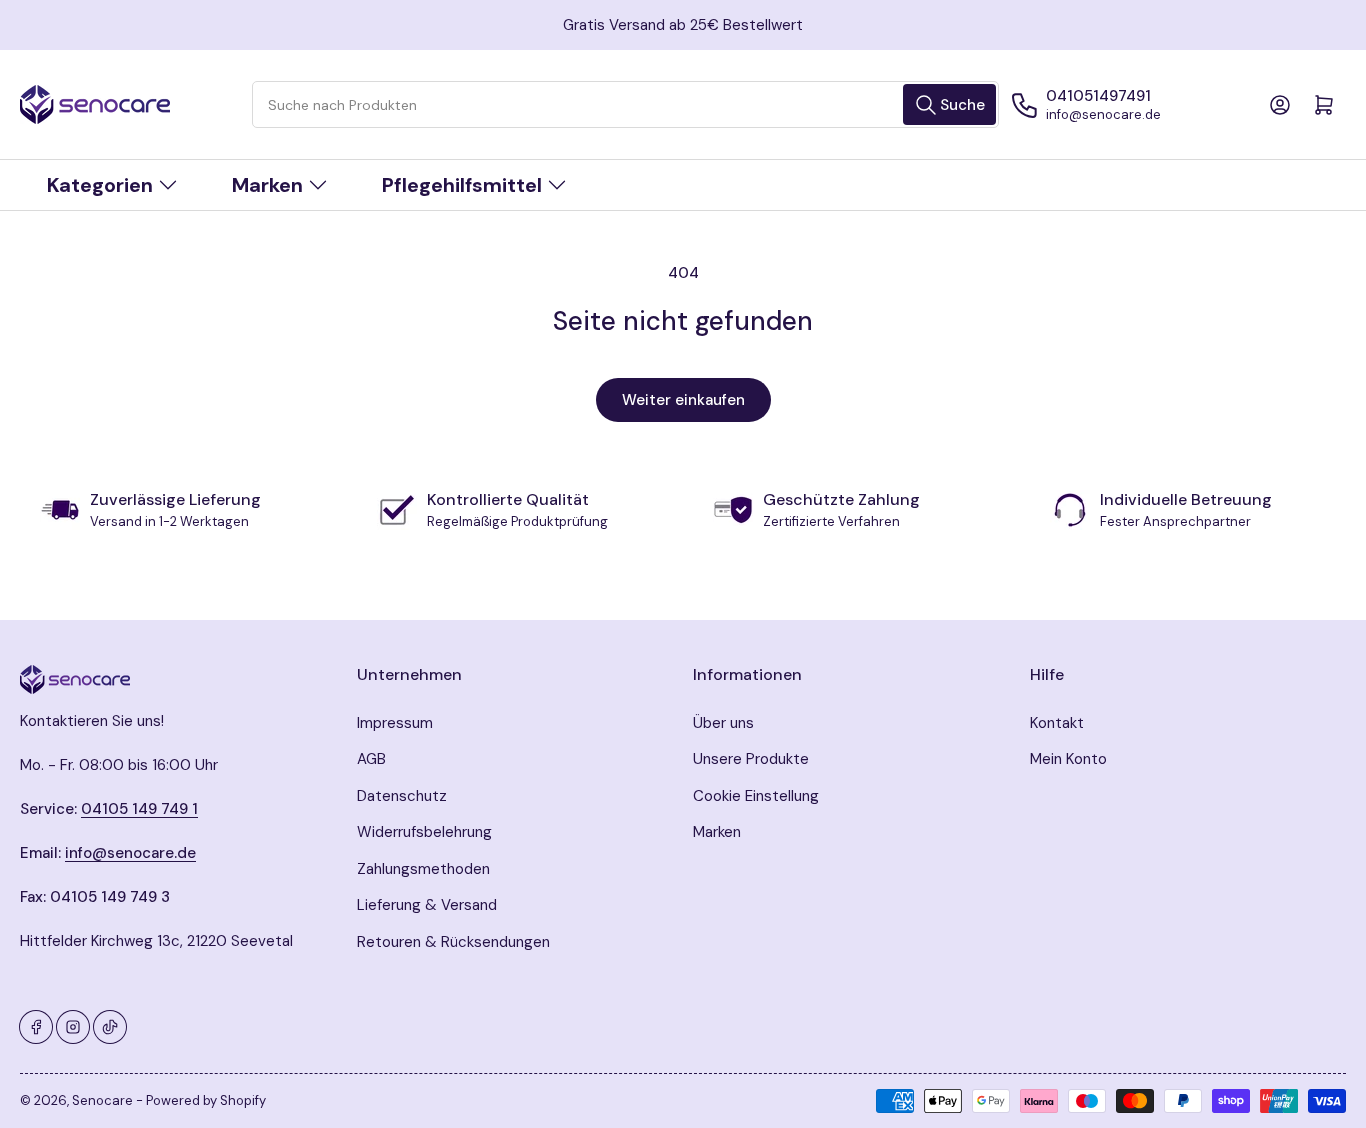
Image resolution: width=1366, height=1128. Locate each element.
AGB (371, 759)
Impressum (395, 723)
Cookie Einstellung (756, 796)
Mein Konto (1068, 759)
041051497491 (1098, 96)
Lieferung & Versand (427, 905)
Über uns (723, 723)
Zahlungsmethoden (423, 869)
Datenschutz (402, 796)
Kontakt (1057, 723)
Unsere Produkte (751, 759)
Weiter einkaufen (683, 400)
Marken (717, 832)
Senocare (102, 1100)
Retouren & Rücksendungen (453, 942)
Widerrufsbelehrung (424, 832)
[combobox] (625, 104)
